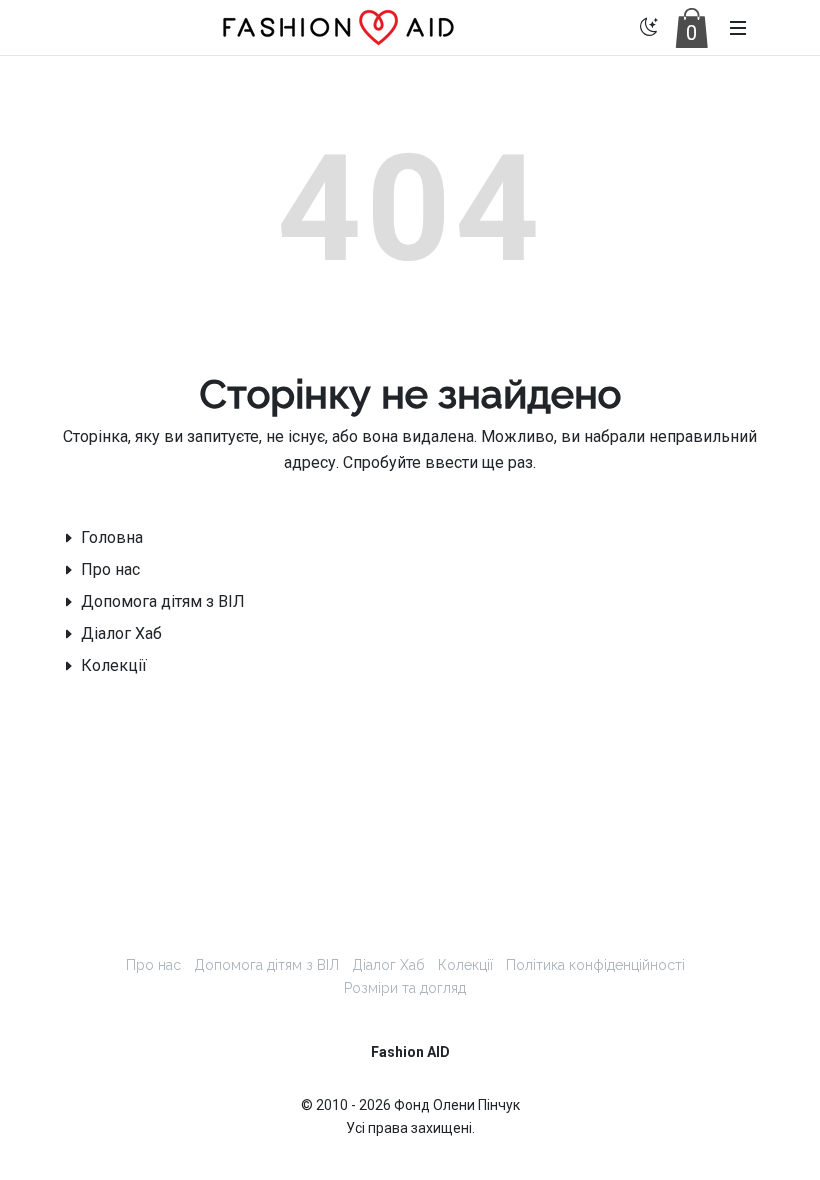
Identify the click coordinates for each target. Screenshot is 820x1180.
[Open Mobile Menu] (738, 28)
